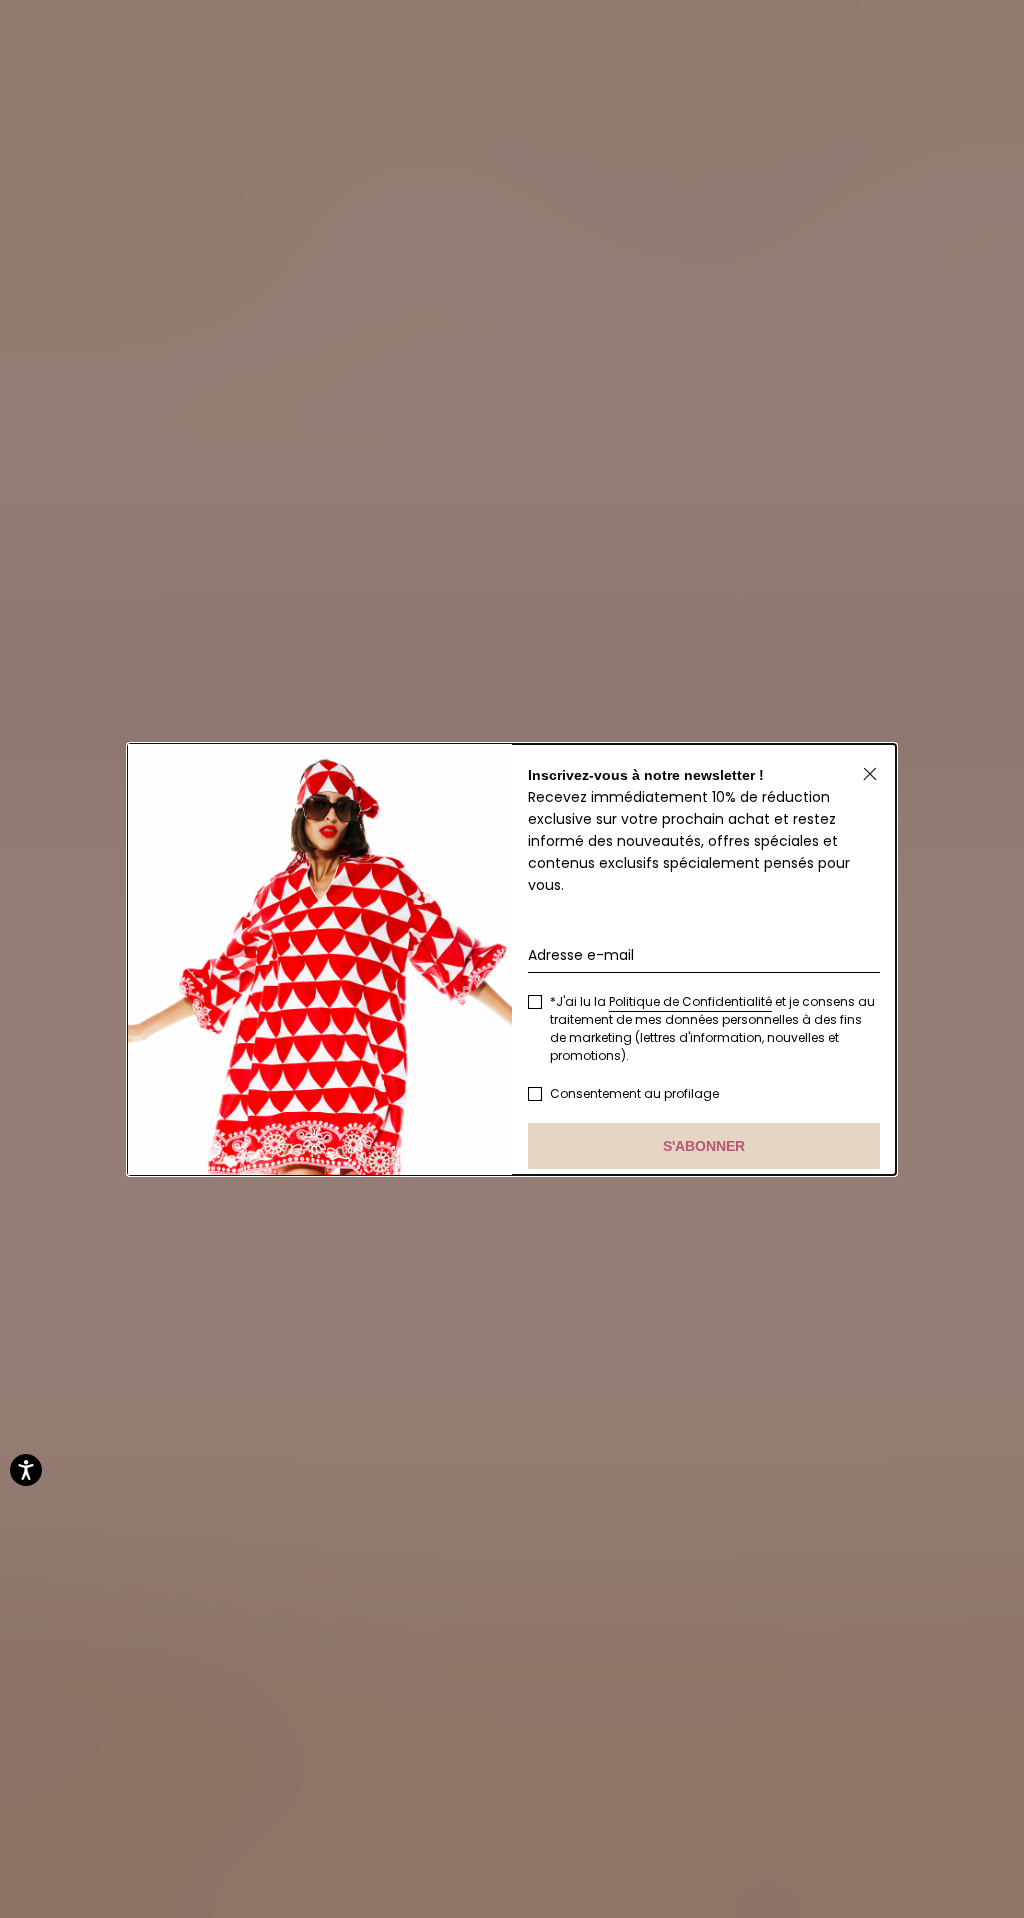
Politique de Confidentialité (690, 1001)
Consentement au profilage (634, 1093)
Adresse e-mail (581, 955)
